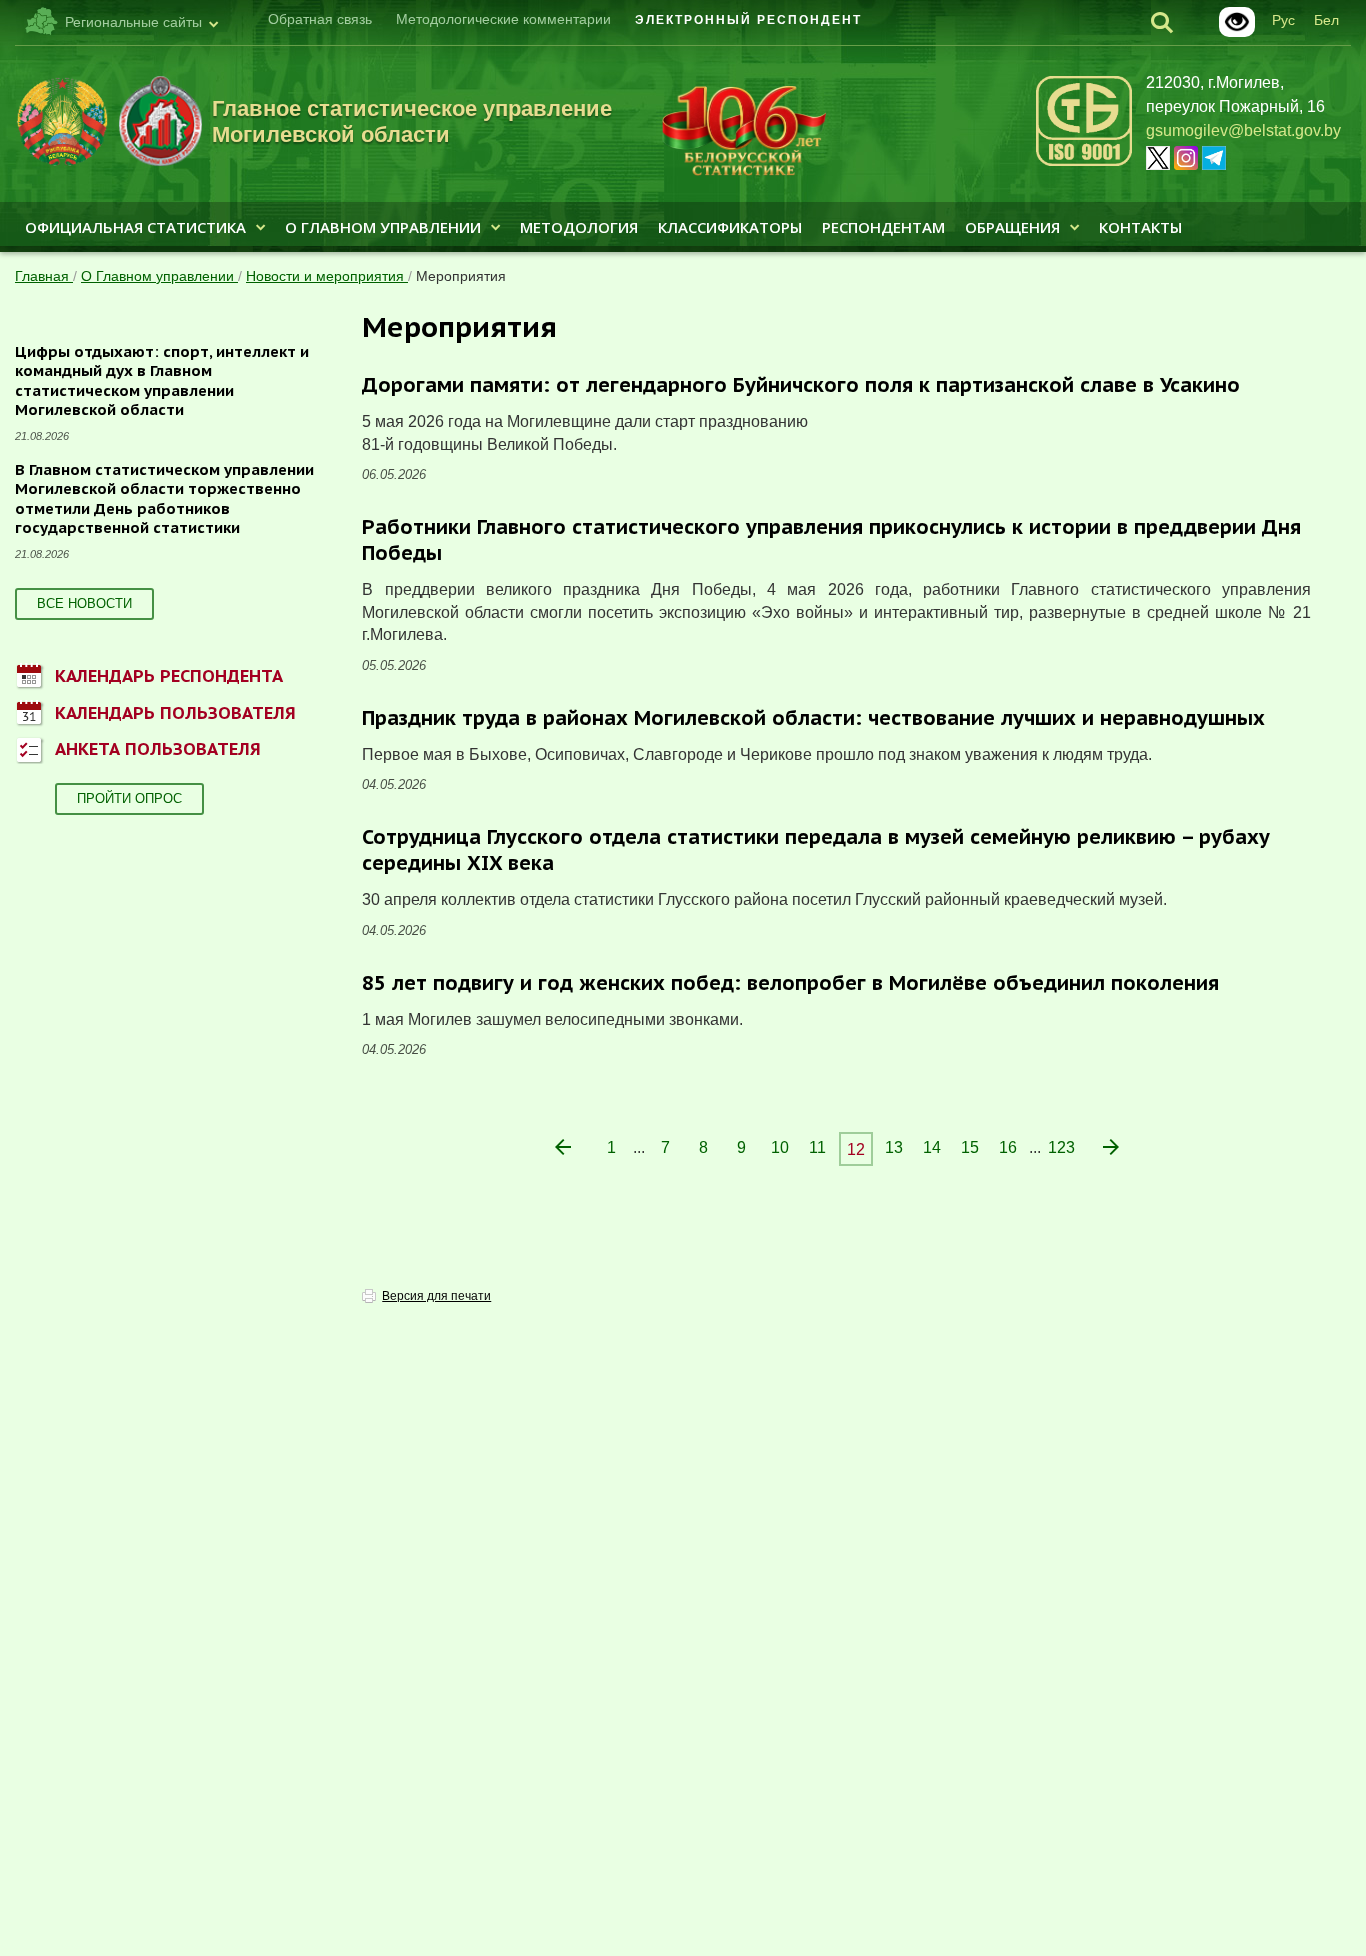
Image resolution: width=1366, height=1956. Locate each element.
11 (817, 1147)
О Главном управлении (383, 227)
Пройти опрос (129, 798)
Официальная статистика (135, 227)
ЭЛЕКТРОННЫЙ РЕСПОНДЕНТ (748, 20)
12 (856, 1149)
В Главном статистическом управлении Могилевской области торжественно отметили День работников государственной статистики (164, 499)
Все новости (84, 603)
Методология (579, 227)
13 (894, 1147)
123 (1061, 1147)
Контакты (1140, 227)
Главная (44, 276)
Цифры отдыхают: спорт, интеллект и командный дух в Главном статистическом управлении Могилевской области (162, 381)
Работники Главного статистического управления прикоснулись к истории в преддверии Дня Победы (831, 540)
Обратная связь (320, 19)
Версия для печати (436, 1296)
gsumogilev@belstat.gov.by (1243, 130)
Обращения (1012, 227)
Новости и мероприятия (327, 276)
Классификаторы (730, 227)
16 (1008, 1147)
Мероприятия (461, 276)
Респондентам (883, 227)
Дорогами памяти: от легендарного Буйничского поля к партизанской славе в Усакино (801, 385)
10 (780, 1147)
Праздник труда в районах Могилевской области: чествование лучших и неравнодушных (813, 718)
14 (932, 1147)
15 (970, 1147)
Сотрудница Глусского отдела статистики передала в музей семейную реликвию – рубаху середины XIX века (816, 850)
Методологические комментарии (503, 19)
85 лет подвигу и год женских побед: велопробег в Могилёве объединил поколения (790, 983)
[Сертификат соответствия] (1084, 162)
